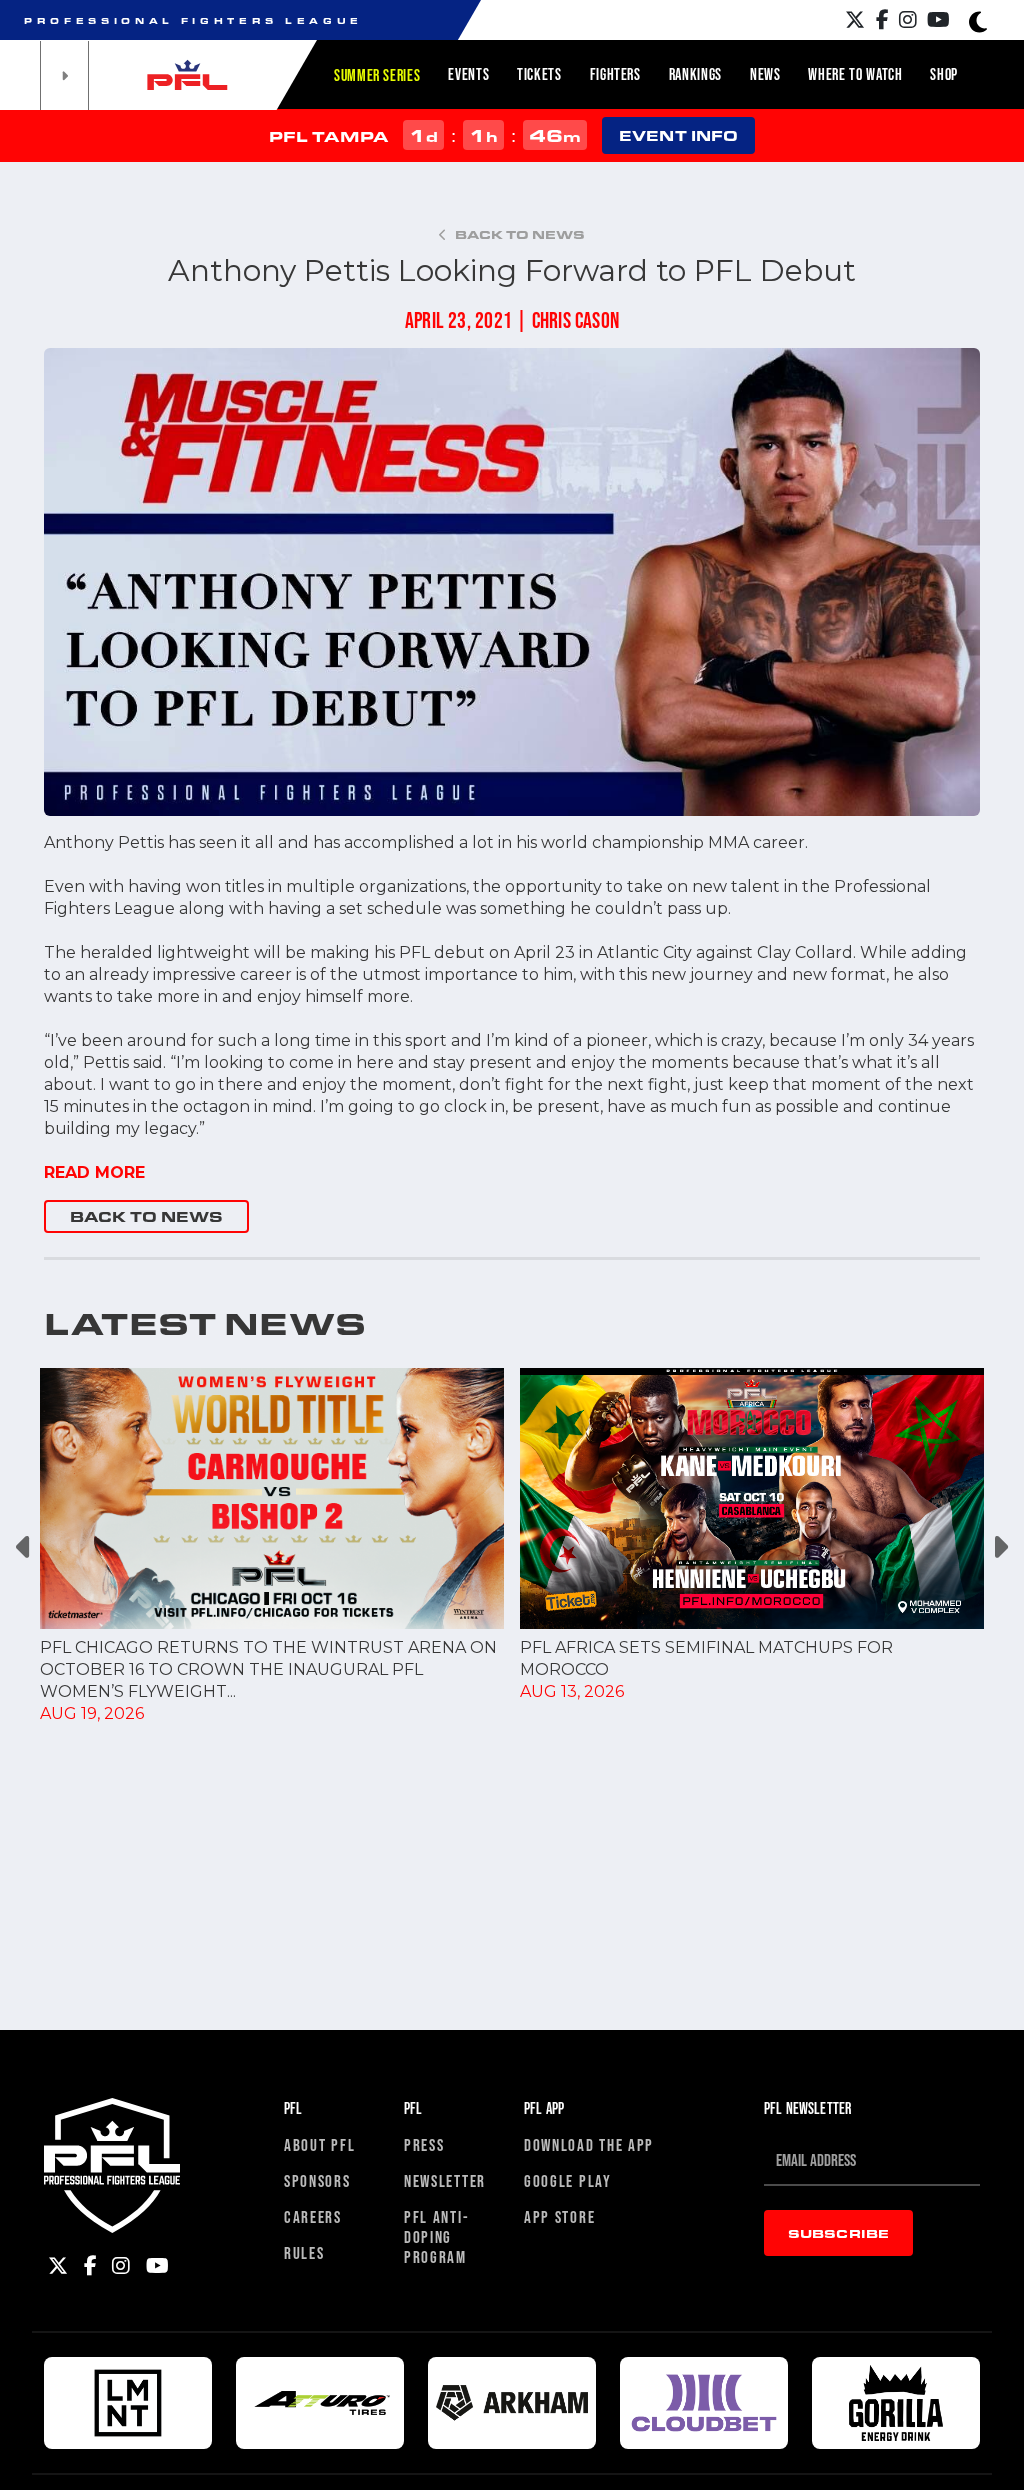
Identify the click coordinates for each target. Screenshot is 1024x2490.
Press (424, 2144)
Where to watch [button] (855, 74)
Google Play (568, 2180)
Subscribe (838, 2233)
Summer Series (377, 75)
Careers (313, 2216)
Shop (944, 74)
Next (999, 1546)
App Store (559, 2216)
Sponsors (317, 2180)
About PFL (319, 2144)
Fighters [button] (615, 74)
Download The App (589, 2144)
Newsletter (445, 2180)
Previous (24, 1546)
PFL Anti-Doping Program (436, 2236)
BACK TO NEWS (146, 1216)
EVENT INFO (678, 135)
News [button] (765, 74)
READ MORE (94, 1172)
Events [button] (468, 74)
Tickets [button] (539, 74)
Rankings (695, 74)
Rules (304, 2252)
